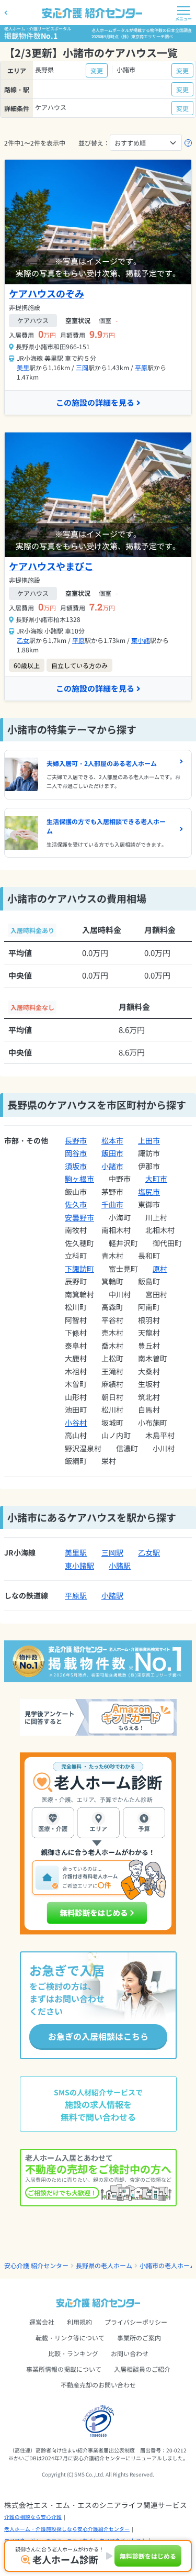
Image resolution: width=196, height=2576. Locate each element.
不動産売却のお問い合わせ (98, 2385)
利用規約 (79, 2322)
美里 (23, 367)
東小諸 (141, 640)
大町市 (156, 1179)
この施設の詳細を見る (95, 402)
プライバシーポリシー (136, 2322)
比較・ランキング (73, 2353)
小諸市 (112, 1166)
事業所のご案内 (139, 2338)
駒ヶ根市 (79, 1179)
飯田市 (112, 1153)
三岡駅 (112, 1552)
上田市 (149, 1140)
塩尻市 (149, 1192)
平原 (141, 367)
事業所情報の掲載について (64, 2369)
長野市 (76, 1140)
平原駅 (76, 1595)
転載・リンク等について (70, 2338)
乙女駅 (149, 1552)
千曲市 (112, 1204)
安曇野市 (79, 1217)
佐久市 (76, 1204)
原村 (160, 1269)
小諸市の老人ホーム (168, 2265)
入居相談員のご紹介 (142, 2369)
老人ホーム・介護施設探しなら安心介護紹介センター (67, 2529)
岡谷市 (76, 1153)
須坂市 (76, 1166)
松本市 (112, 1140)
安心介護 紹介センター (36, 2265)
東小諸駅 (79, 1565)
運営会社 (42, 2322)
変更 (97, 70)
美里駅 (76, 1552)
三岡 (82, 367)
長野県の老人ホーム (104, 2265)
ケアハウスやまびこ (51, 566)
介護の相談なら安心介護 (33, 2517)
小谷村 (76, 1423)
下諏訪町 (79, 1269)
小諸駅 (120, 1565)
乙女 (23, 640)
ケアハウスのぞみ (47, 293)
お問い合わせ (130, 2353)
